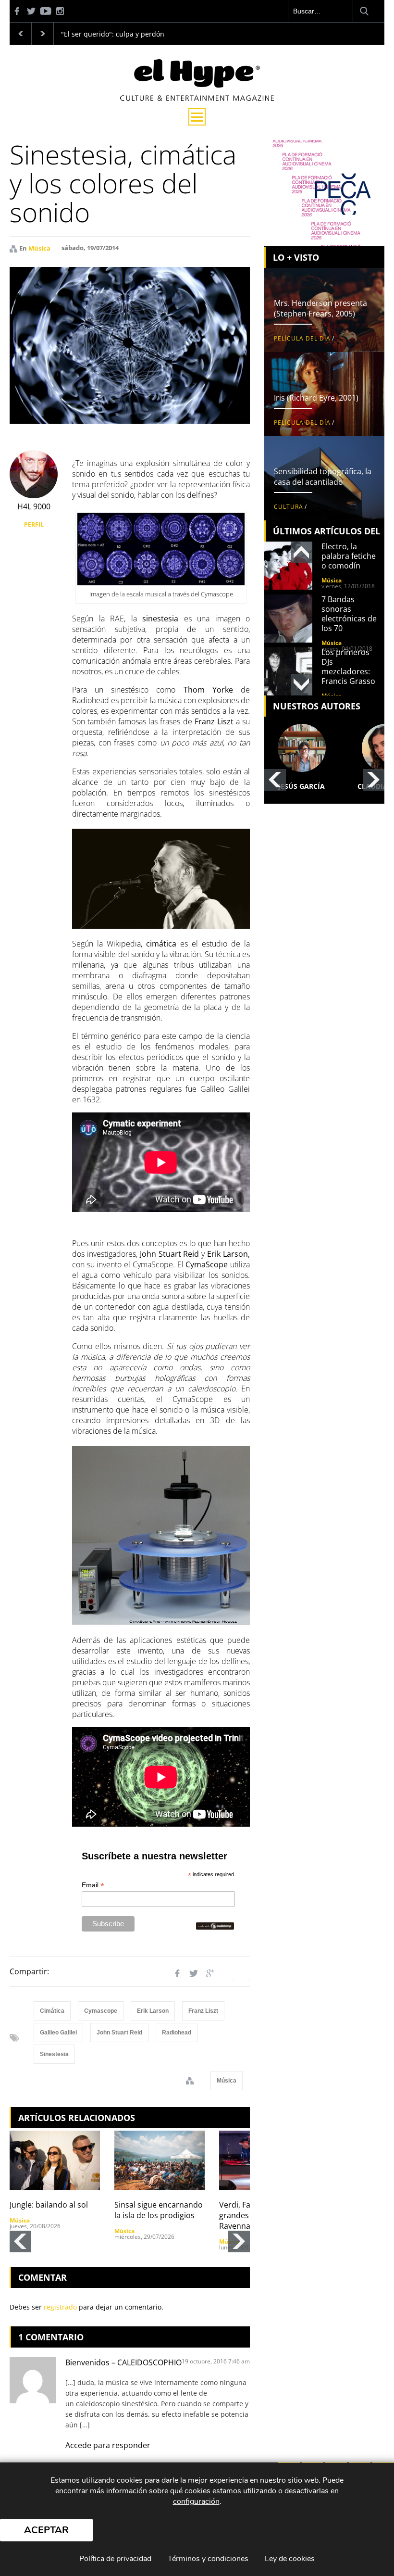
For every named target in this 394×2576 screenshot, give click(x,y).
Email (93, 1885)
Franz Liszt (203, 2011)
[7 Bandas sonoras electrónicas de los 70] (288, 619)
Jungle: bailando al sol (49, 2205)
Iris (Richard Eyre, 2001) (316, 398)
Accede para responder (108, 2445)
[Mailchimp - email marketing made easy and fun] (215, 1926)
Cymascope (101, 2011)
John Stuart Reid (119, 2033)
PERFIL (34, 524)
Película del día (302, 338)
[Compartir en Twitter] (194, 1973)
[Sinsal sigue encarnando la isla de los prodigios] (160, 2160)
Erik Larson (153, 2011)
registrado (60, 2307)
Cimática (52, 2011)
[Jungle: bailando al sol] (55, 2160)
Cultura (289, 507)
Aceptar (46, 2530)
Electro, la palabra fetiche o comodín (349, 556)
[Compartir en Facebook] (177, 1973)
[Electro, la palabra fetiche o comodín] (288, 566)
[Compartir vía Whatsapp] (243, 1973)
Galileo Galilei (58, 2033)
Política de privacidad (115, 2559)
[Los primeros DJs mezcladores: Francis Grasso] (288, 671)
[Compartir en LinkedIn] (226, 1973)
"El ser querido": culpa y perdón (113, 34)
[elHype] (197, 98)
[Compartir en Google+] (210, 1973)
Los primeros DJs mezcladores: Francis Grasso (348, 667)
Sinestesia (54, 2054)
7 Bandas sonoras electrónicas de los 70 (349, 614)
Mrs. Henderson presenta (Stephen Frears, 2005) (320, 308)
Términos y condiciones (208, 2559)
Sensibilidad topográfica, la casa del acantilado (323, 477)
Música (39, 248)
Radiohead (177, 2033)
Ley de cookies (290, 2559)
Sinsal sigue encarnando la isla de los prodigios (159, 2210)
